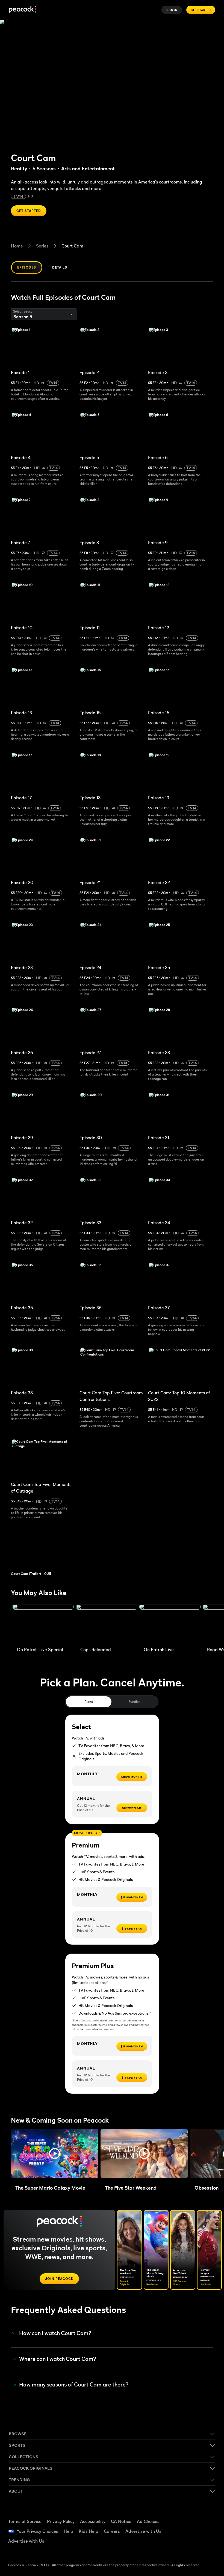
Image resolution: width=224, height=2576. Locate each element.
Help (68, 2531)
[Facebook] (190, 2515)
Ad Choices (148, 2521)
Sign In (172, 10)
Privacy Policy (61, 2521)
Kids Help (89, 2531)
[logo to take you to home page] (22, 10)
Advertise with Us (143, 2531)
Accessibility (93, 2521)
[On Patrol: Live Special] (43, 1624)
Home (17, 246)
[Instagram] (205, 2531)
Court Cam (72, 246)
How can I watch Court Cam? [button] (55, 2333)
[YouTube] (190, 2531)
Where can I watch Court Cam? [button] (58, 2359)
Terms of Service (25, 2521)
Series (42, 246)
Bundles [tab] (134, 1702)
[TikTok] (205, 2515)
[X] (190, 2546)
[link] (46, 1551)
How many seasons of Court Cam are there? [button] (74, 2385)
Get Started (201, 10)
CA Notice (121, 2521)
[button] (55, 2154)
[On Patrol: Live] (170, 1624)
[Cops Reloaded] (107, 1624)
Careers (112, 2531)
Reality (19, 169)
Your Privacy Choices (37, 2531)
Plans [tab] (89, 1702)
